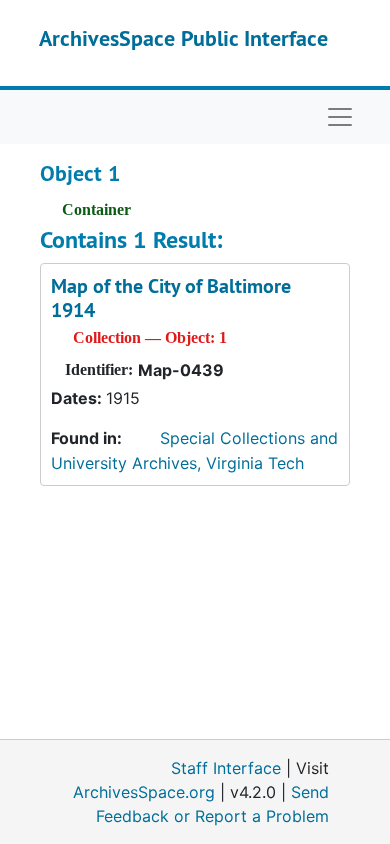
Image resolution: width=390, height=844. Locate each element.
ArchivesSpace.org (144, 792)
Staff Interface (226, 768)
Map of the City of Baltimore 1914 (171, 298)
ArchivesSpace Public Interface (183, 38)
